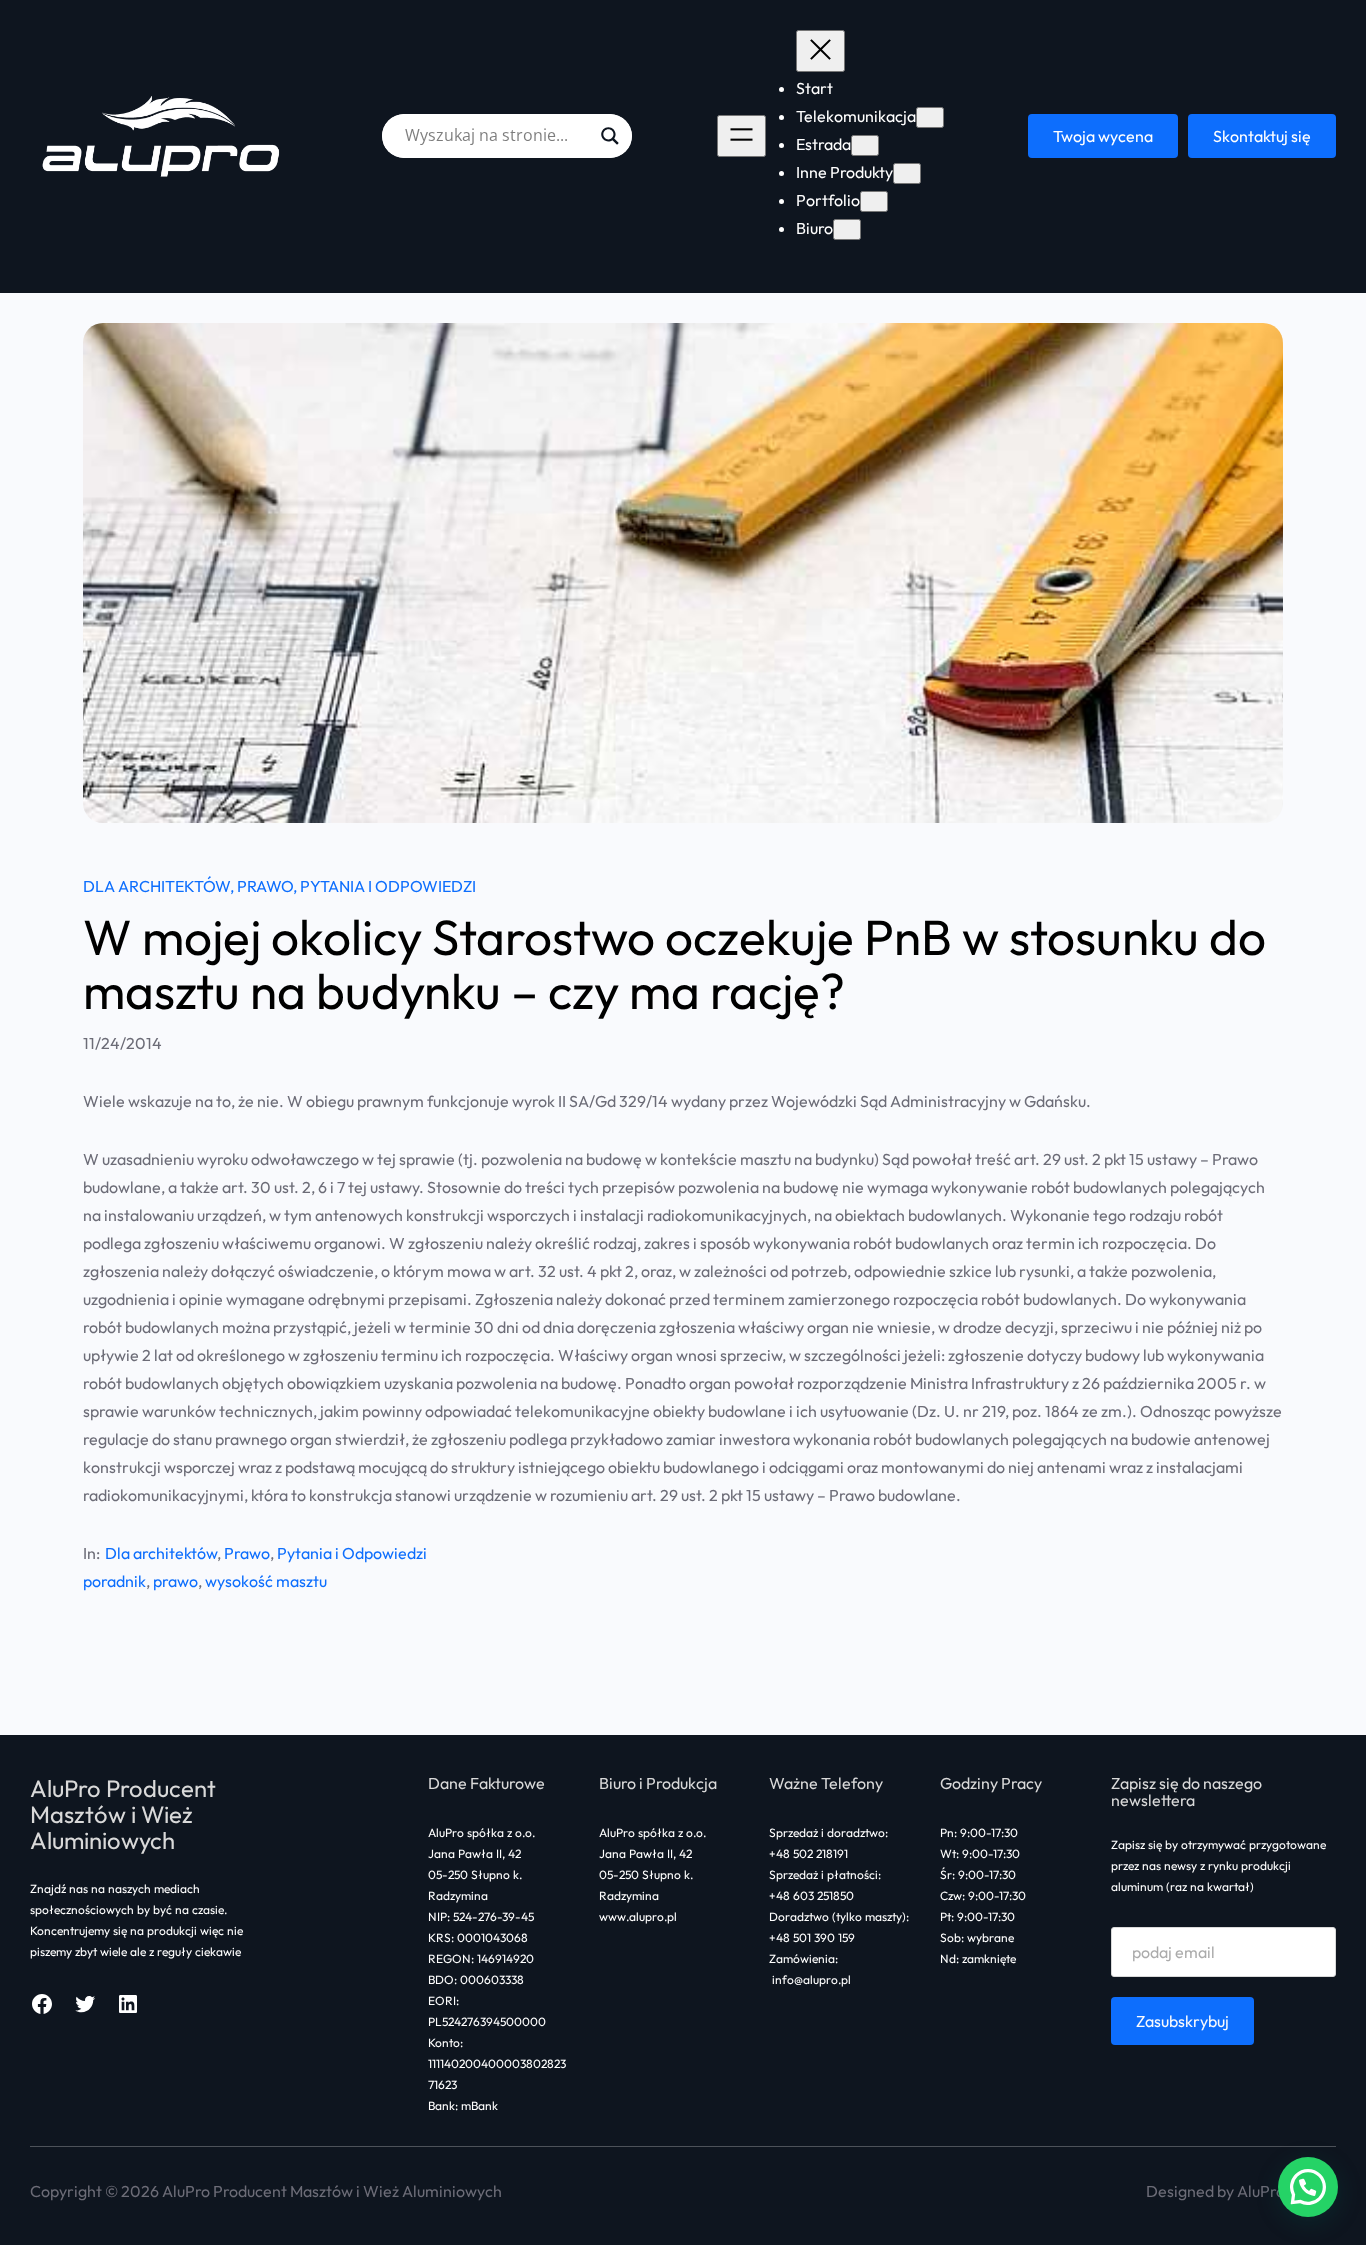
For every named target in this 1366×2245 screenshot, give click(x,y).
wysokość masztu (266, 1581)
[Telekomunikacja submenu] (930, 117)
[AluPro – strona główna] (164, 135)
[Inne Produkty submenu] (907, 173)
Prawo (265, 886)
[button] (1308, 2187)
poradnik (114, 1581)
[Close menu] (820, 51)
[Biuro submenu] (847, 229)
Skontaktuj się (1262, 136)
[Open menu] (741, 136)
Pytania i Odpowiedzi (388, 886)
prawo (175, 1581)
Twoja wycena (1103, 136)
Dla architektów (156, 886)
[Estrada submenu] (865, 145)
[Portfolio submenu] (874, 201)
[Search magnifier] (610, 136)
